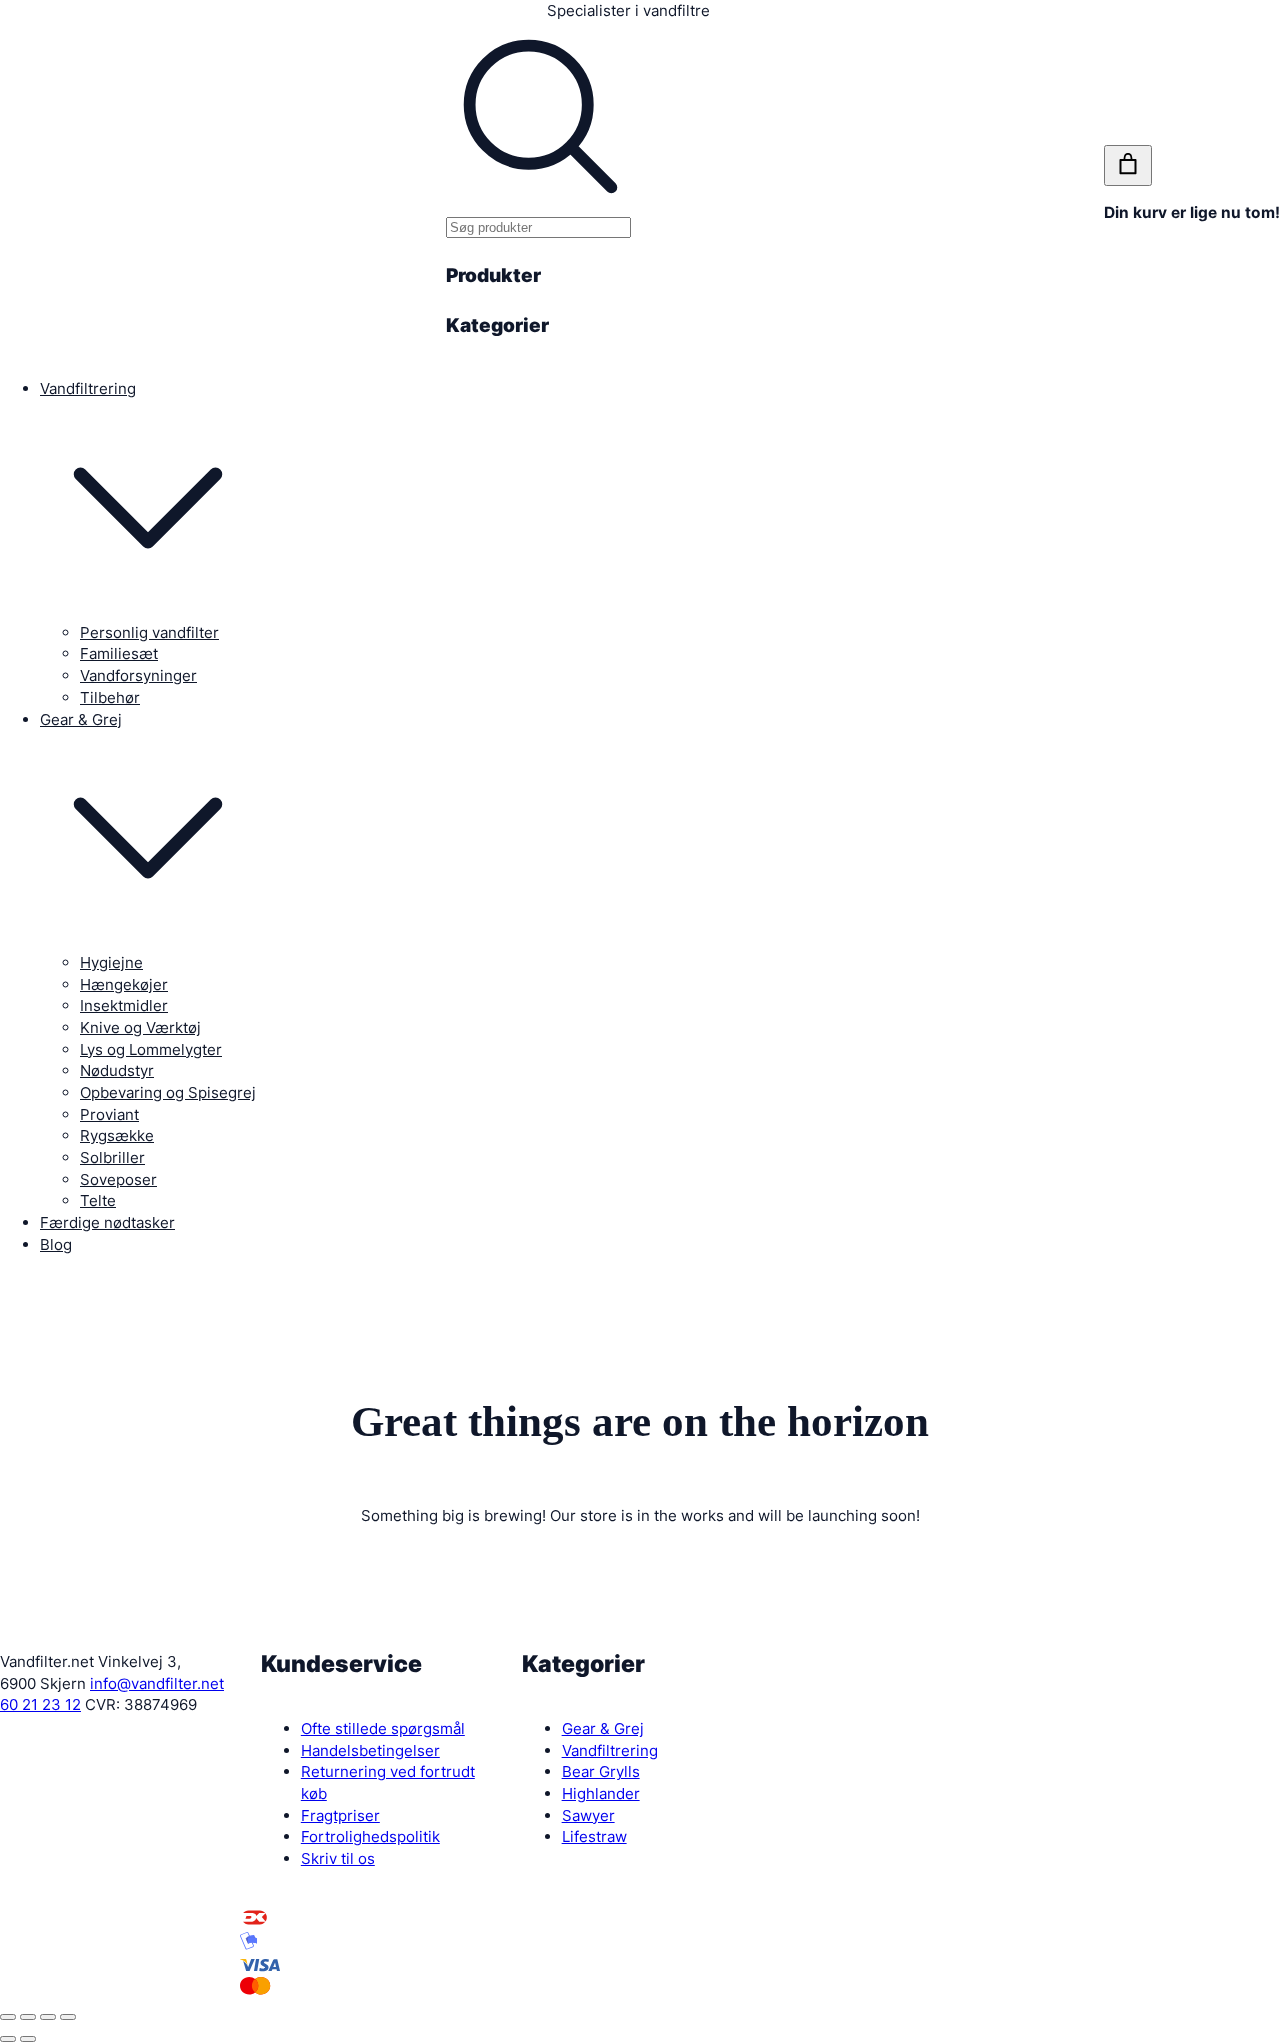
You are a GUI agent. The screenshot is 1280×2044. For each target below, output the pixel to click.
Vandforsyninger (138, 675)
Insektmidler (124, 1005)
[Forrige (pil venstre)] (8, 2039)
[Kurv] (1128, 165)
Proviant (109, 1114)
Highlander (601, 1793)
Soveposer (118, 1179)
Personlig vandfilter (149, 632)
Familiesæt (119, 653)
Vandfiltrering (88, 388)
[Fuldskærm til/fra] (48, 2017)
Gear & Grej (81, 719)
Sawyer (588, 1815)
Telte (98, 1200)
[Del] (28, 2017)
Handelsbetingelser (370, 1750)
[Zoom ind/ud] (68, 2017)
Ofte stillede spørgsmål (383, 1728)
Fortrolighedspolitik (370, 1836)
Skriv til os (338, 1858)
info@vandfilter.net (157, 1683)
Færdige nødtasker (107, 1222)
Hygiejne (111, 962)
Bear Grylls (601, 1771)
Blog (56, 1244)
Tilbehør (110, 697)
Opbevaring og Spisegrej (168, 1092)
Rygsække (117, 1135)
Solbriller (112, 1157)
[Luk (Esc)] (8, 2017)
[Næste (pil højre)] (28, 2039)
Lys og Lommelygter (151, 1049)
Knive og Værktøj (140, 1027)
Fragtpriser (340, 1815)
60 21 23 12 (40, 1704)
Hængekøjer (124, 984)
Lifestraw (594, 1836)
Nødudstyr (117, 1070)
